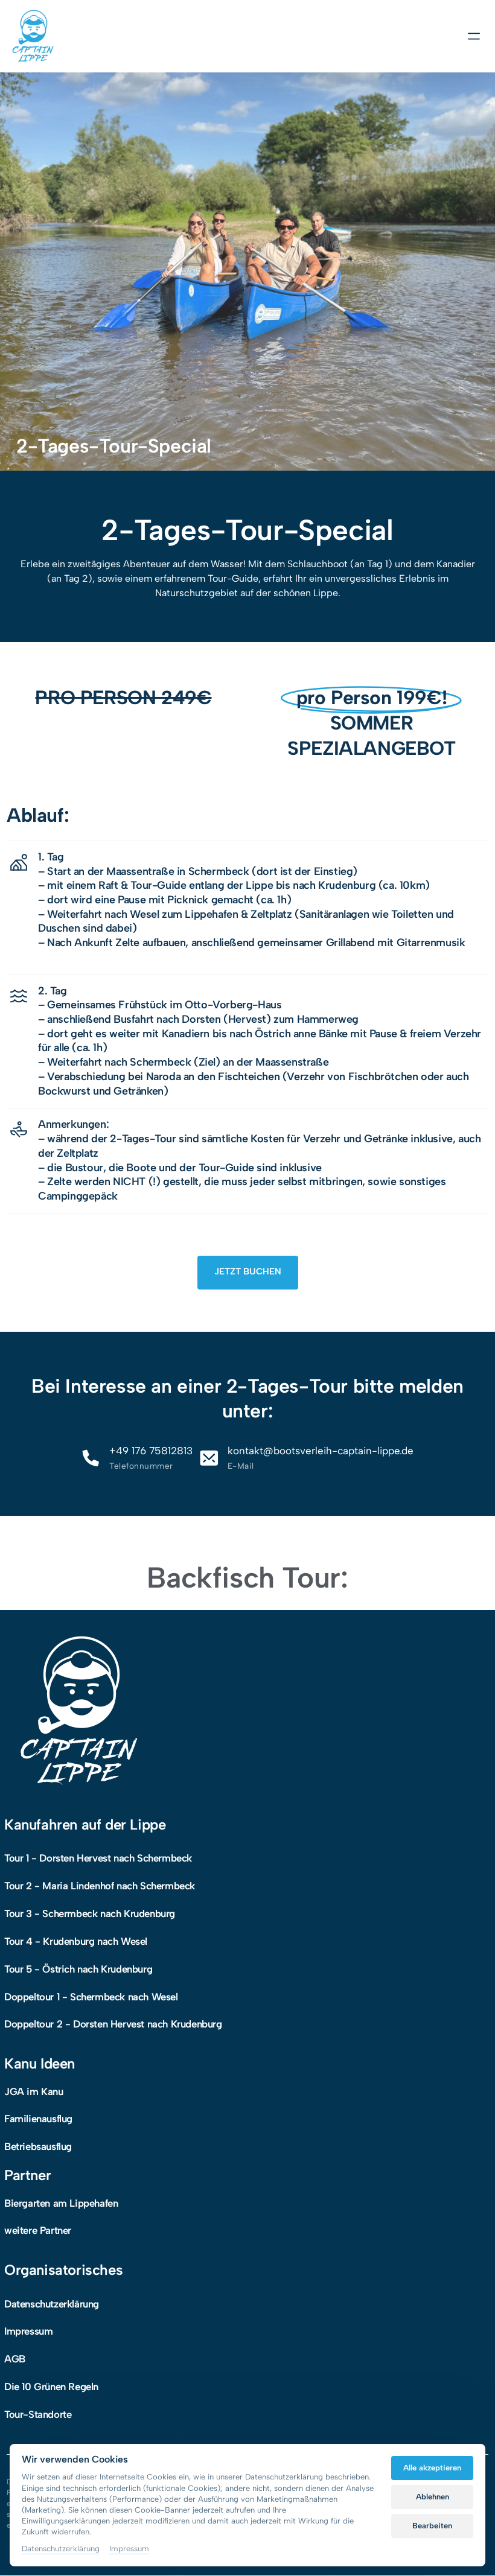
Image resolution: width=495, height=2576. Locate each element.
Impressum (129, 2549)
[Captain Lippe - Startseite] (33, 36)
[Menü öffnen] (478, 37)
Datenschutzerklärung (61, 2549)
